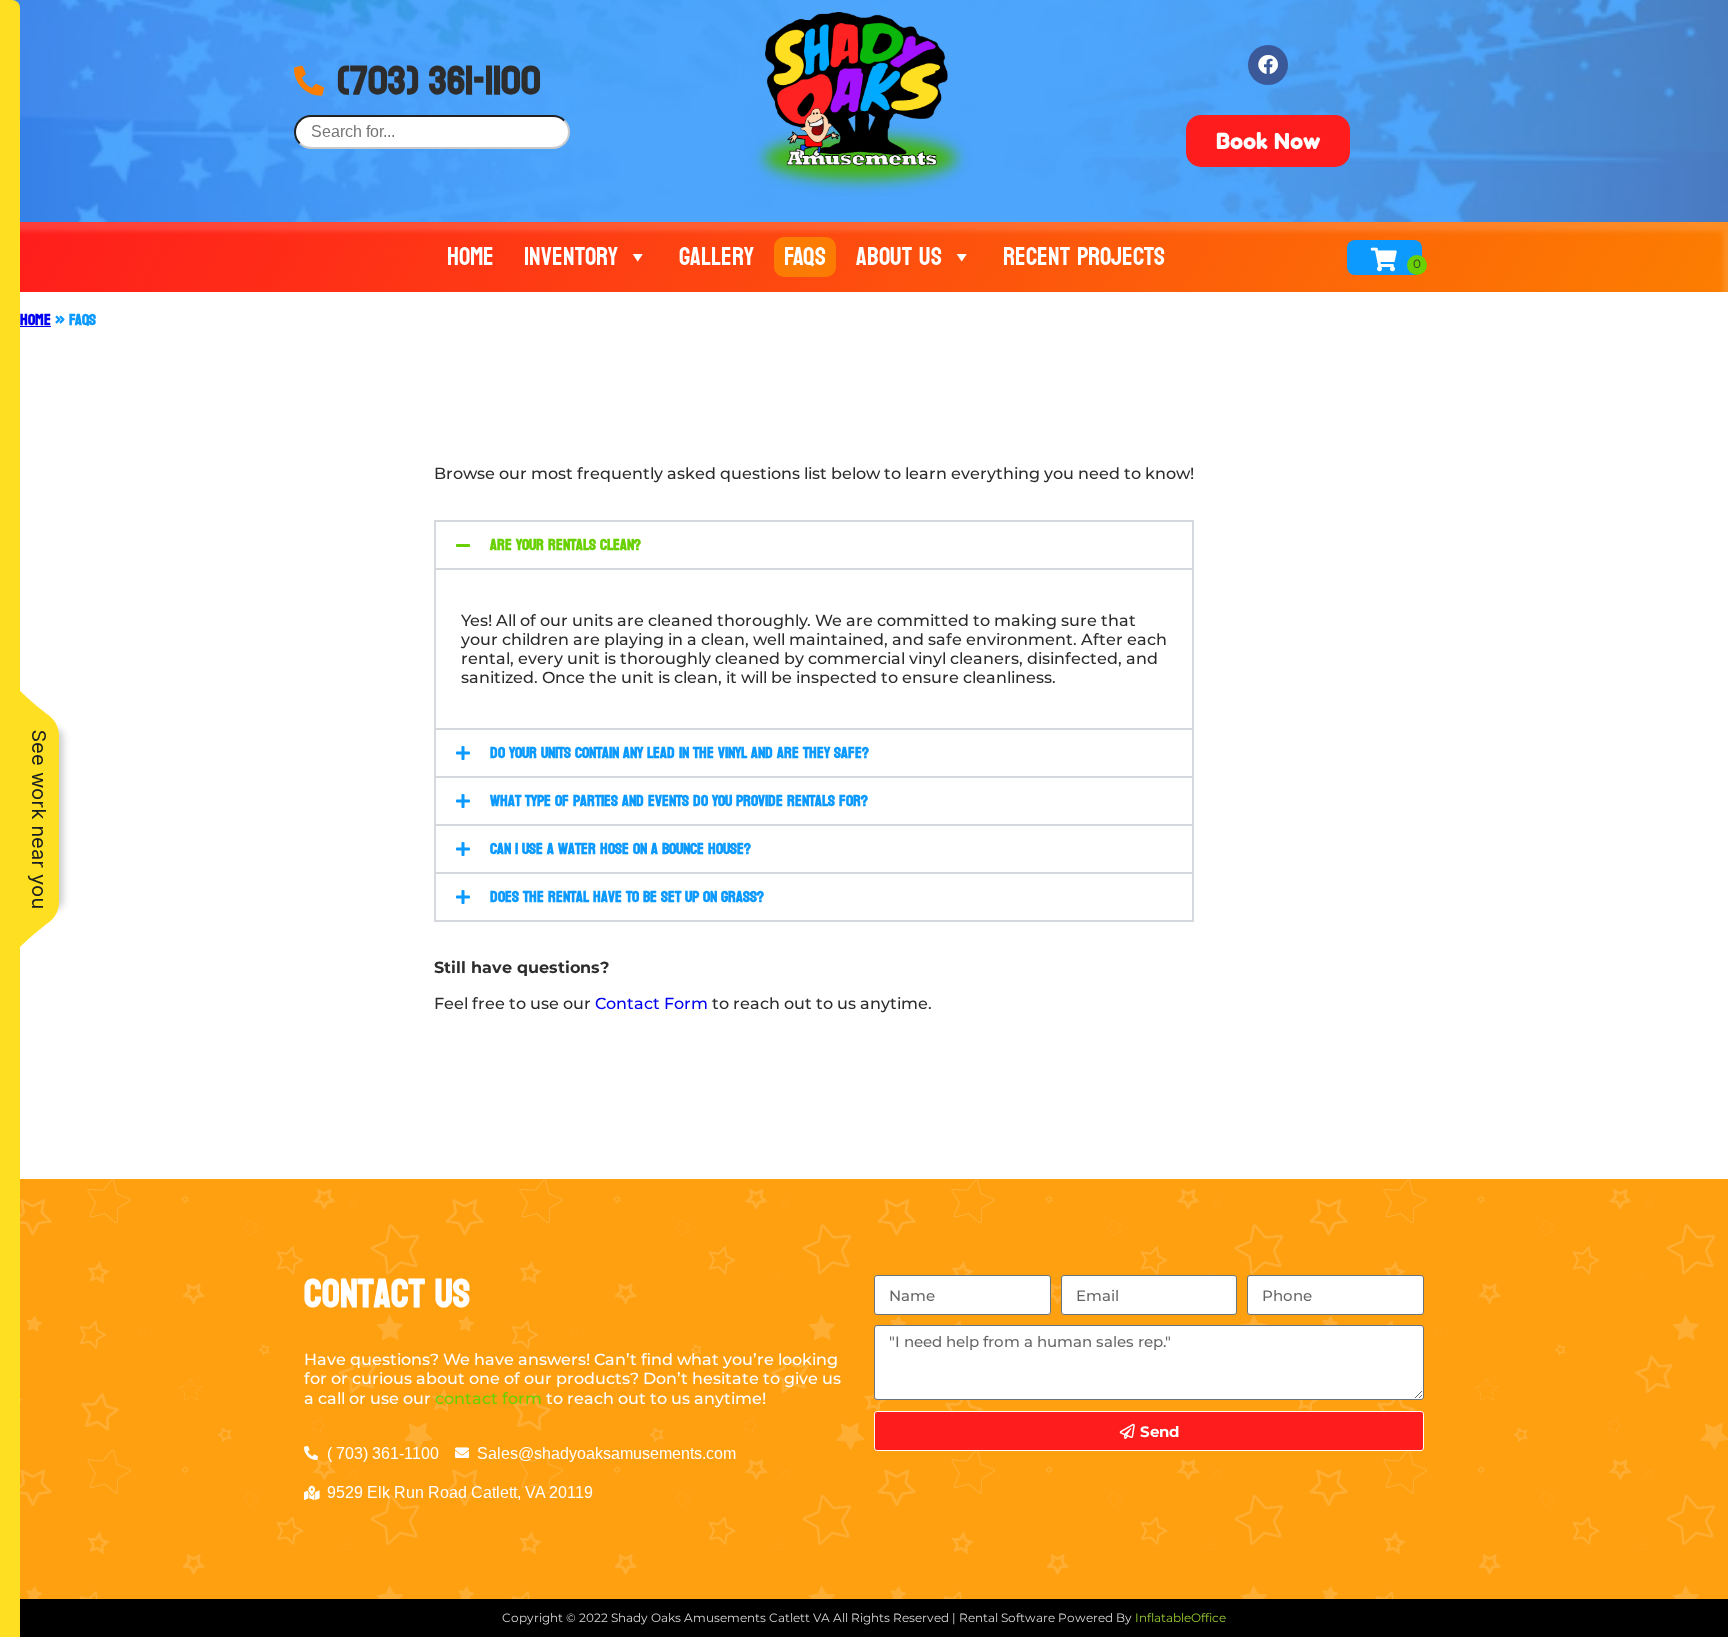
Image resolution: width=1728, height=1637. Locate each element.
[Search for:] (432, 131)
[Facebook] (1268, 65)
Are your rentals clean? (565, 544)
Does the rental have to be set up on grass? (627, 896)
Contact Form (651, 1003)
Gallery (716, 257)
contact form (488, 1398)
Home (470, 257)
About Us (899, 257)
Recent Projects (1084, 257)
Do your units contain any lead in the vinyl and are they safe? (679, 752)
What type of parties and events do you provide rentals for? (679, 800)
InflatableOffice (1180, 1617)
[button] (814, 545)
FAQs (805, 257)
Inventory (571, 257)
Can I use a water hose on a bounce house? (620, 848)
